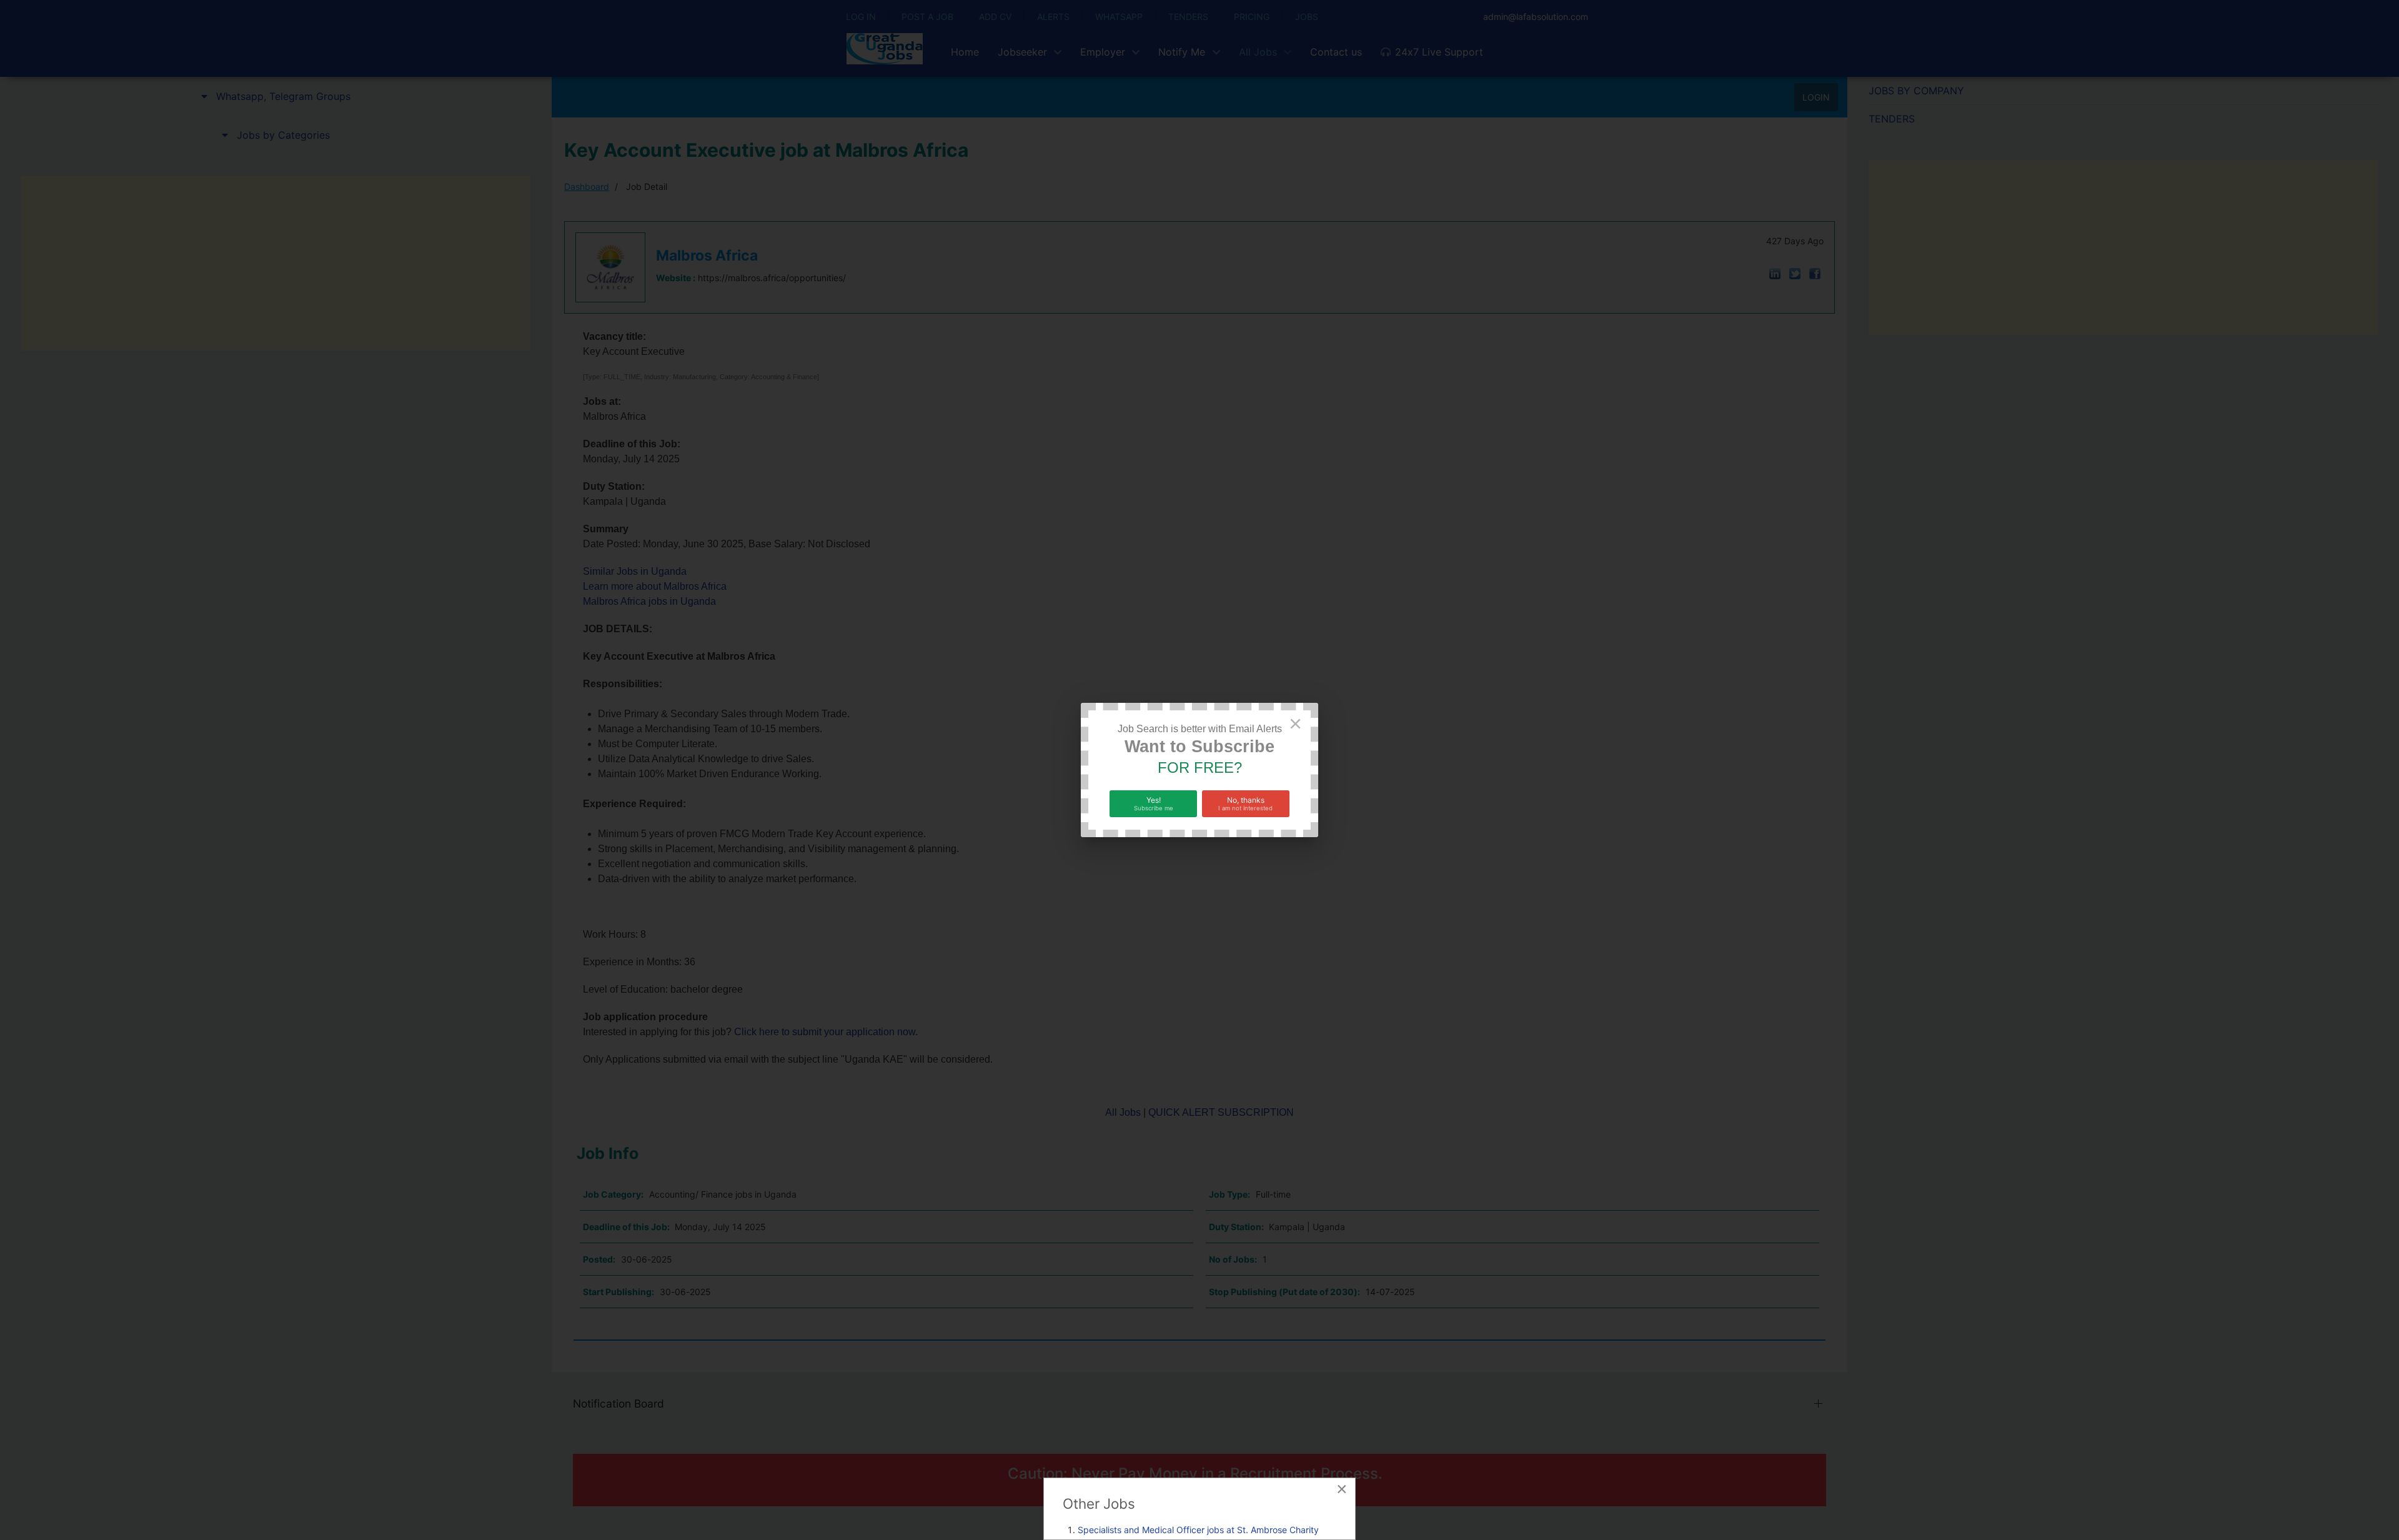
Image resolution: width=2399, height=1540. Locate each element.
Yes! (1154, 803)
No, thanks (1245, 803)
